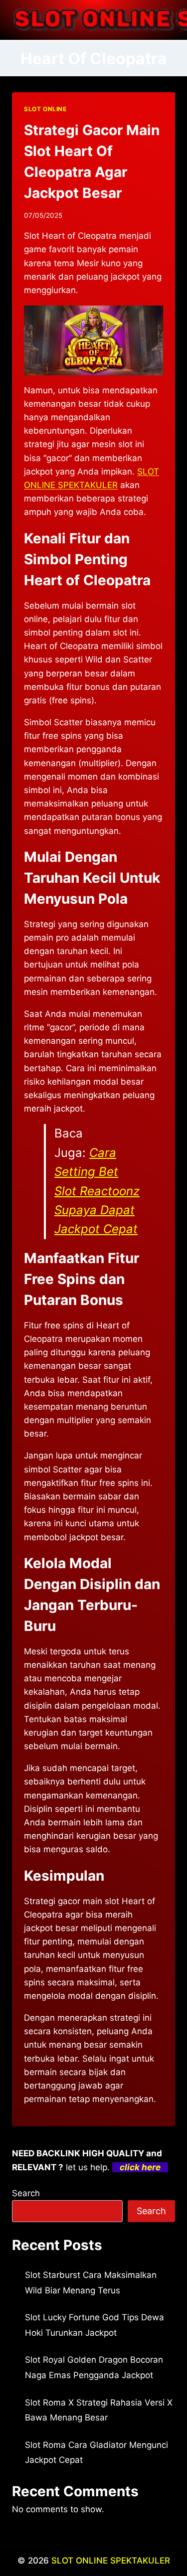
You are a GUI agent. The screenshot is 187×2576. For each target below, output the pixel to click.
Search (26, 2193)
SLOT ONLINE (45, 109)
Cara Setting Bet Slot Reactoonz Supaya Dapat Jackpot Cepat (97, 1191)
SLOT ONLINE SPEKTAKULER (111, 2561)
